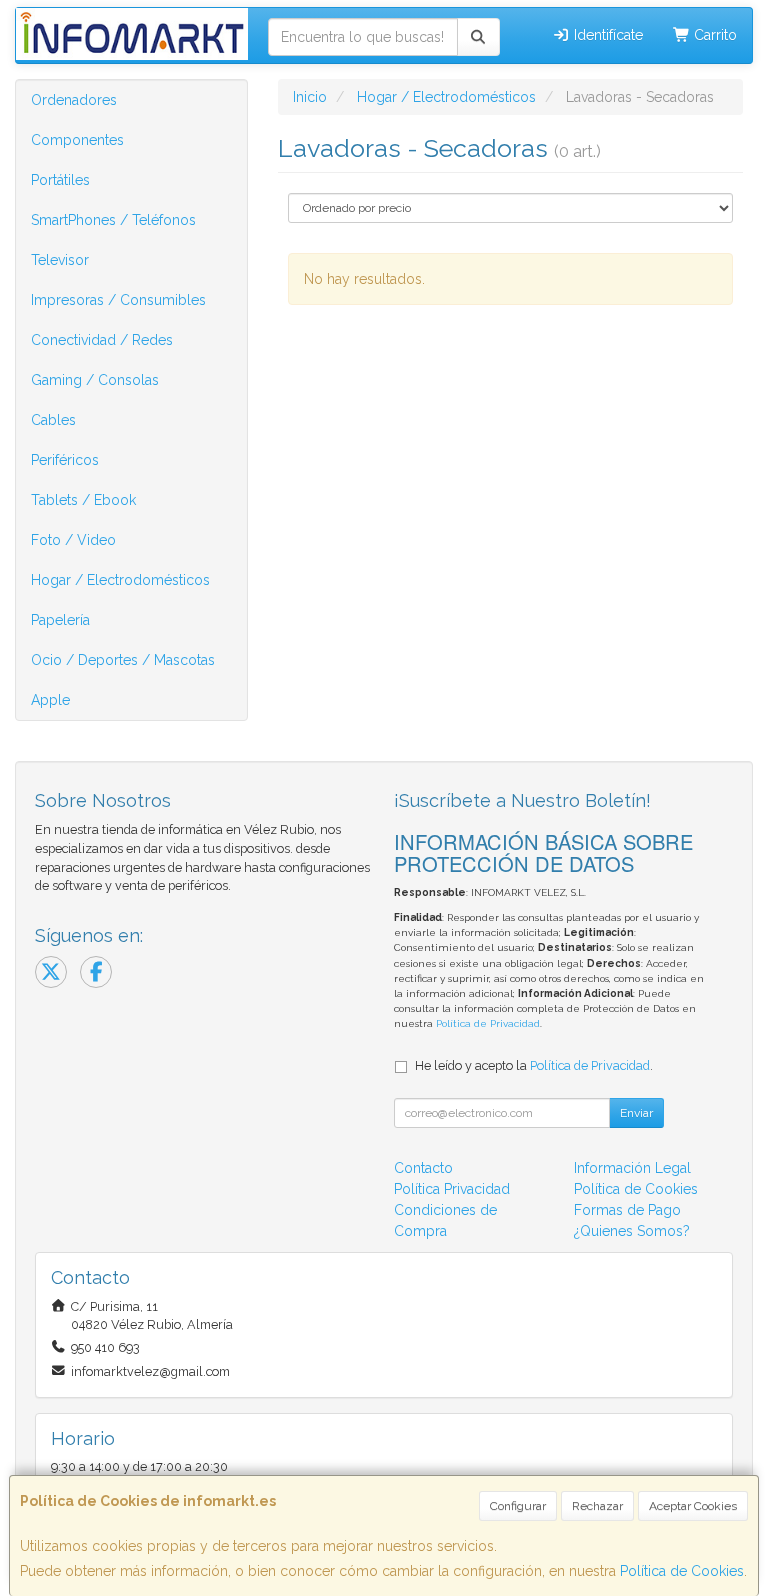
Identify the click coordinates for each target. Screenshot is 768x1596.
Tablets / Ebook (83, 500)
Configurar (518, 1506)
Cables (53, 420)
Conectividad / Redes (102, 340)
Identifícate (606, 35)
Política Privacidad (452, 1189)
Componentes (77, 140)
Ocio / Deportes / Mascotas (123, 660)
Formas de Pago (627, 1210)
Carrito (713, 35)
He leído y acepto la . (534, 1065)
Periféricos (65, 460)
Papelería (60, 620)
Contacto (423, 1168)
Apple (50, 700)
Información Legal (632, 1168)
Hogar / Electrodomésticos (120, 580)
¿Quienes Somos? (632, 1231)
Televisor (60, 260)
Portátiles (60, 180)
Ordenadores (74, 100)
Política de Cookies (682, 1571)
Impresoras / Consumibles (118, 300)
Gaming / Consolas (95, 380)
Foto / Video (73, 540)
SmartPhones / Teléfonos (113, 220)
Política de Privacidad (488, 1023)
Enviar (636, 1113)
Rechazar (597, 1506)
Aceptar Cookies (693, 1506)
